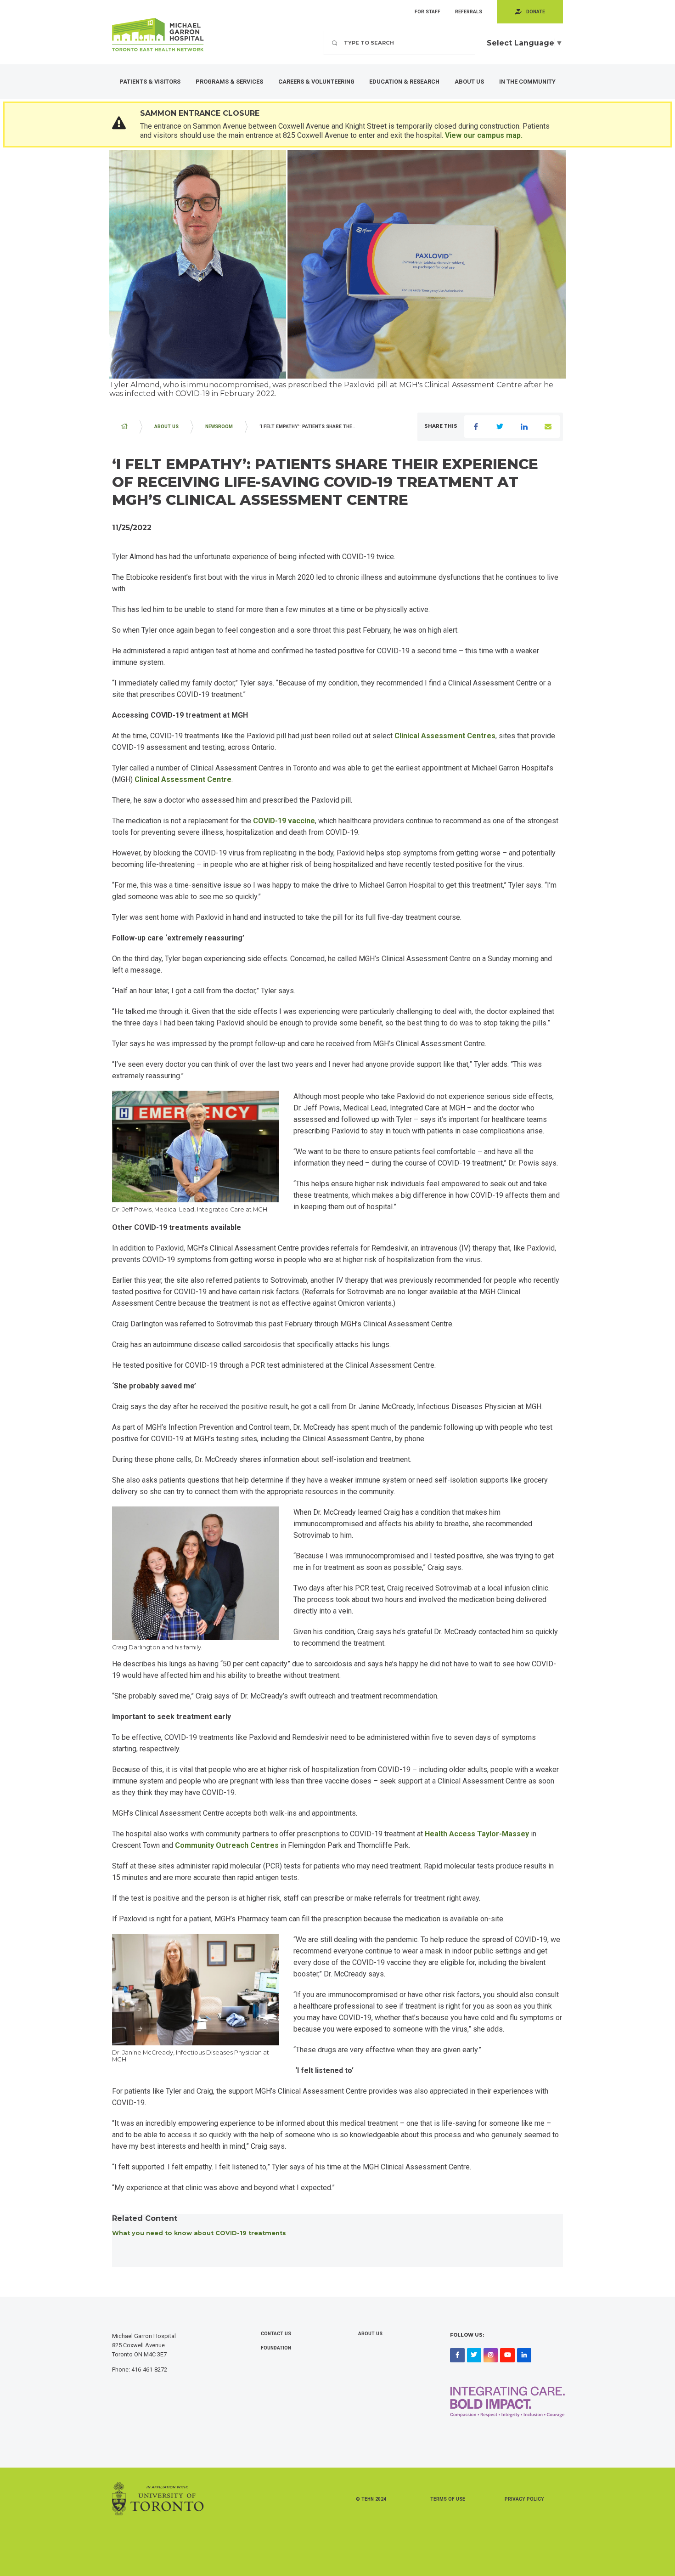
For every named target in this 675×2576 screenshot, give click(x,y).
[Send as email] (548, 427)
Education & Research (404, 82)
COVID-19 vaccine (284, 821)
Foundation (276, 2348)
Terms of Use (448, 2499)
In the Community (527, 82)
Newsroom (219, 427)
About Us (469, 82)
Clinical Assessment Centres (445, 736)
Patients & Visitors (150, 82)
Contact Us (276, 2334)
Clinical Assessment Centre (183, 779)
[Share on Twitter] (500, 427)
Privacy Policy (524, 2499)
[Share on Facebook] (476, 427)
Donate (536, 12)
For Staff (427, 12)
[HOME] (124, 427)
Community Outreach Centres (227, 1845)
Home (124, 427)
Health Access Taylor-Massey (477, 1834)
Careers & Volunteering (316, 82)
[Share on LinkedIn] (524, 427)
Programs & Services (229, 82)
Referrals (469, 12)
